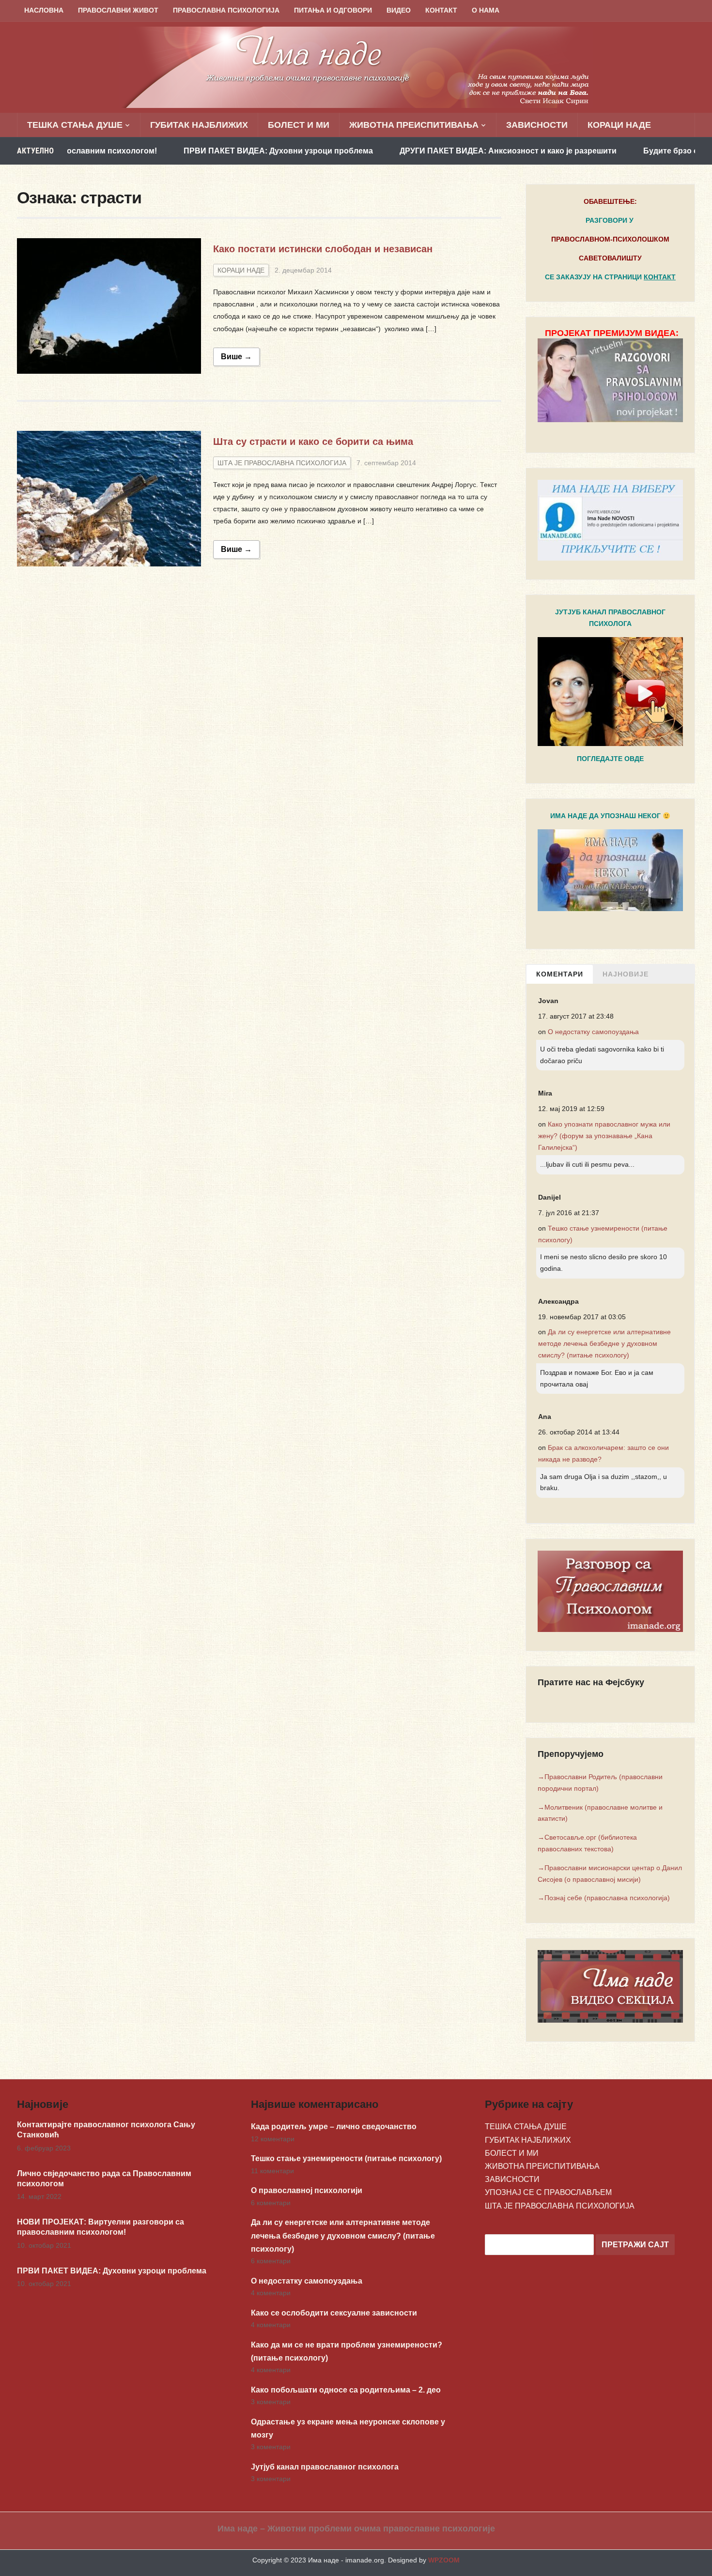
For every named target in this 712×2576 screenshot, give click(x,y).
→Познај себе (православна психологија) (604, 1898)
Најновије (626, 974)
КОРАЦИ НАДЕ (619, 125)
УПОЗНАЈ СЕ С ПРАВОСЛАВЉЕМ (548, 2192)
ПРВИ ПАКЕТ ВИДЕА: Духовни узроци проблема (193, 151)
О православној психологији (307, 2190)
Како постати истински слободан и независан (323, 249)
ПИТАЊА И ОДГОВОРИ (333, 10)
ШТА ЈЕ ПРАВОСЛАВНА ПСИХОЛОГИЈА (282, 463)
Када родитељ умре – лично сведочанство (334, 2126)
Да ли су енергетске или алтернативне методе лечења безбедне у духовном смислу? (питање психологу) (604, 1343)
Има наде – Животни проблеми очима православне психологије (356, 2529)
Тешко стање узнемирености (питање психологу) (346, 2158)
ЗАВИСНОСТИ (537, 125)
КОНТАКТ (441, 10)
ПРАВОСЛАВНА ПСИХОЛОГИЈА (226, 10)
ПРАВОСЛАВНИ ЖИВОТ (118, 10)
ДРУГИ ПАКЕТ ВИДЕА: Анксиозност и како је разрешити (423, 151)
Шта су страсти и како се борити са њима (313, 442)
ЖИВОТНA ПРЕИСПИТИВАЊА (414, 125)
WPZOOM (444, 2560)
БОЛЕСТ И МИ (299, 125)
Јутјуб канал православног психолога (325, 2467)
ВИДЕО (399, 10)
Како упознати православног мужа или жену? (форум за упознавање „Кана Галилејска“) (604, 1136)
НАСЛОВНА (44, 10)
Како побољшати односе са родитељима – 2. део (346, 2390)
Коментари (560, 974)
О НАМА (486, 10)
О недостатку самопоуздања (593, 1032)
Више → (236, 357)
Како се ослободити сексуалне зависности (334, 2313)
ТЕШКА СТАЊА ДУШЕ (75, 125)
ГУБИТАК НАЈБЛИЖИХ (199, 125)
